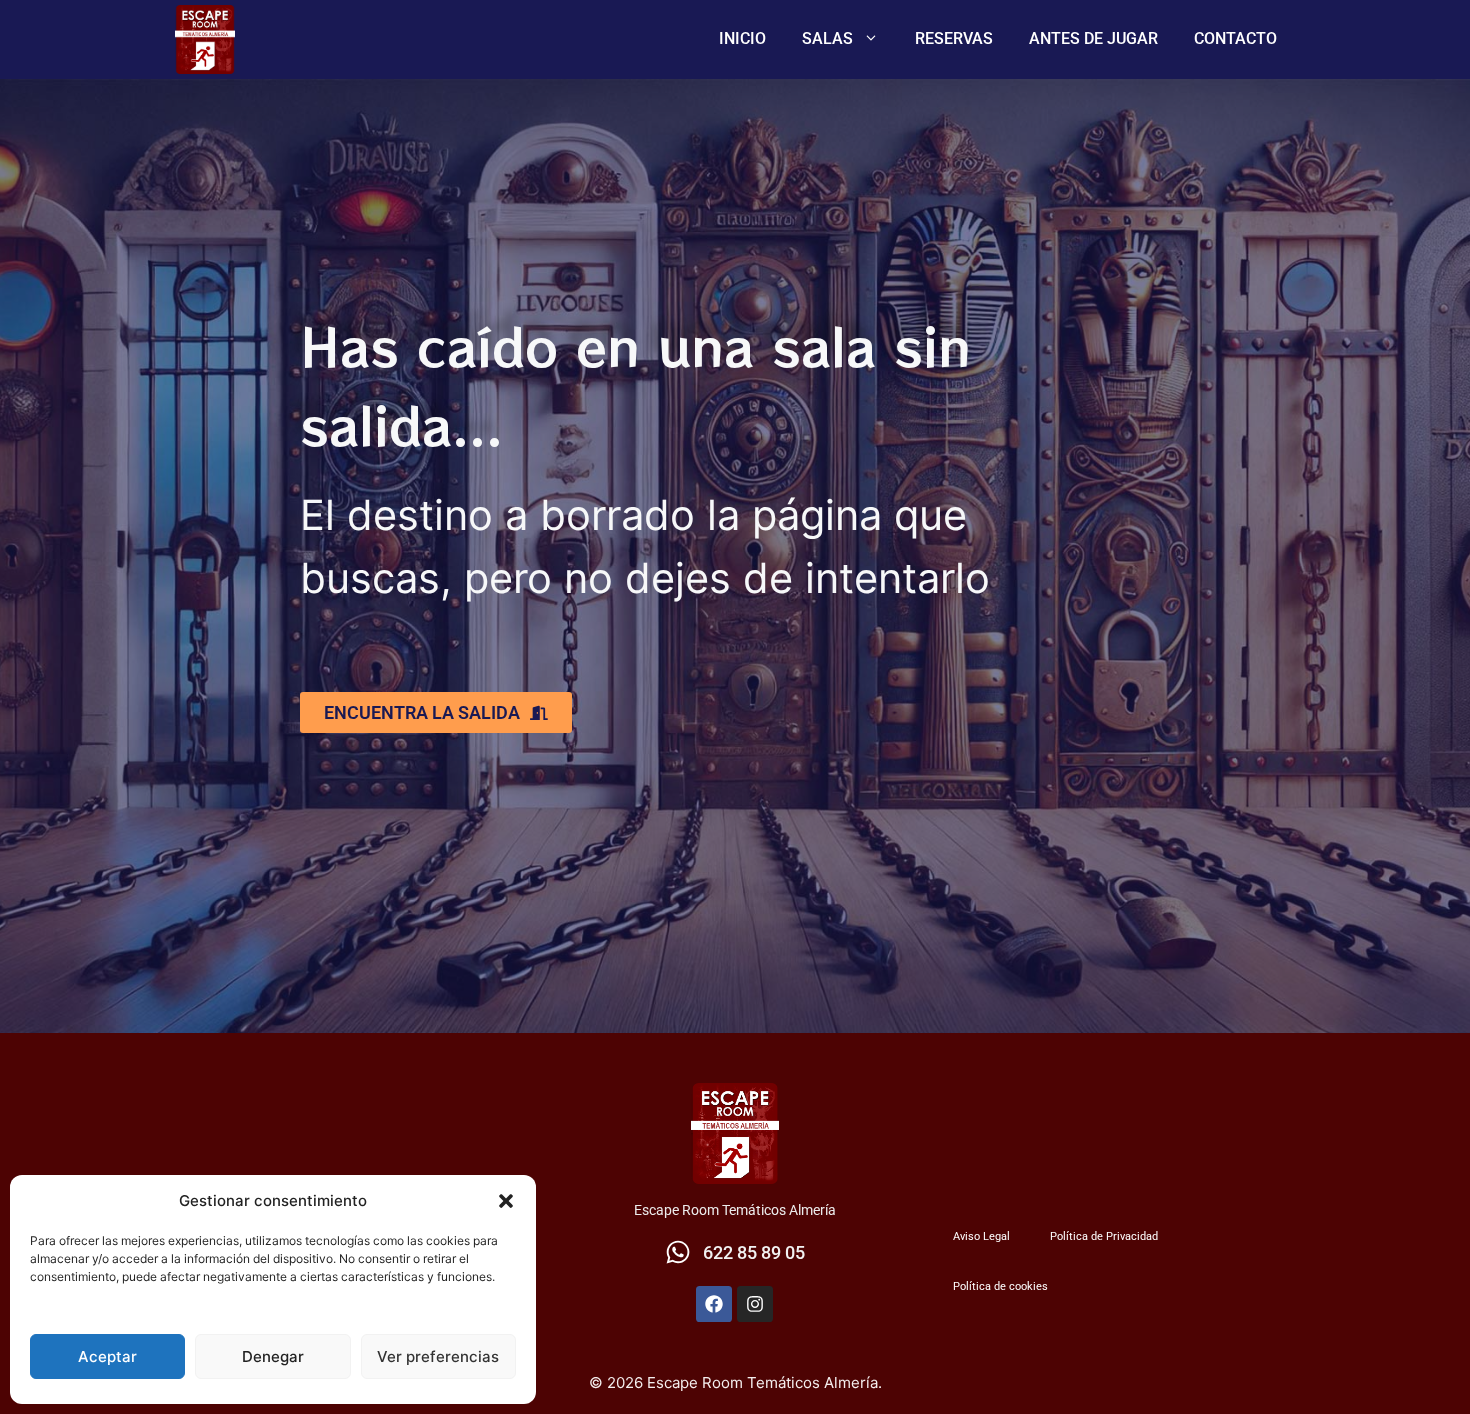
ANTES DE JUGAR (1093, 38)
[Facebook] (714, 1304)
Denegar (273, 1356)
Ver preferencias (438, 1356)
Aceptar (107, 1356)
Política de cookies (1000, 1286)
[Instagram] (755, 1304)
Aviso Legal (981, 1236)
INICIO (742, 38)
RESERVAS (954, 38)
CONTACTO (1235, 38)
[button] (506, 1201)
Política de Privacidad (1104, 1236)
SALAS (827, 38)
